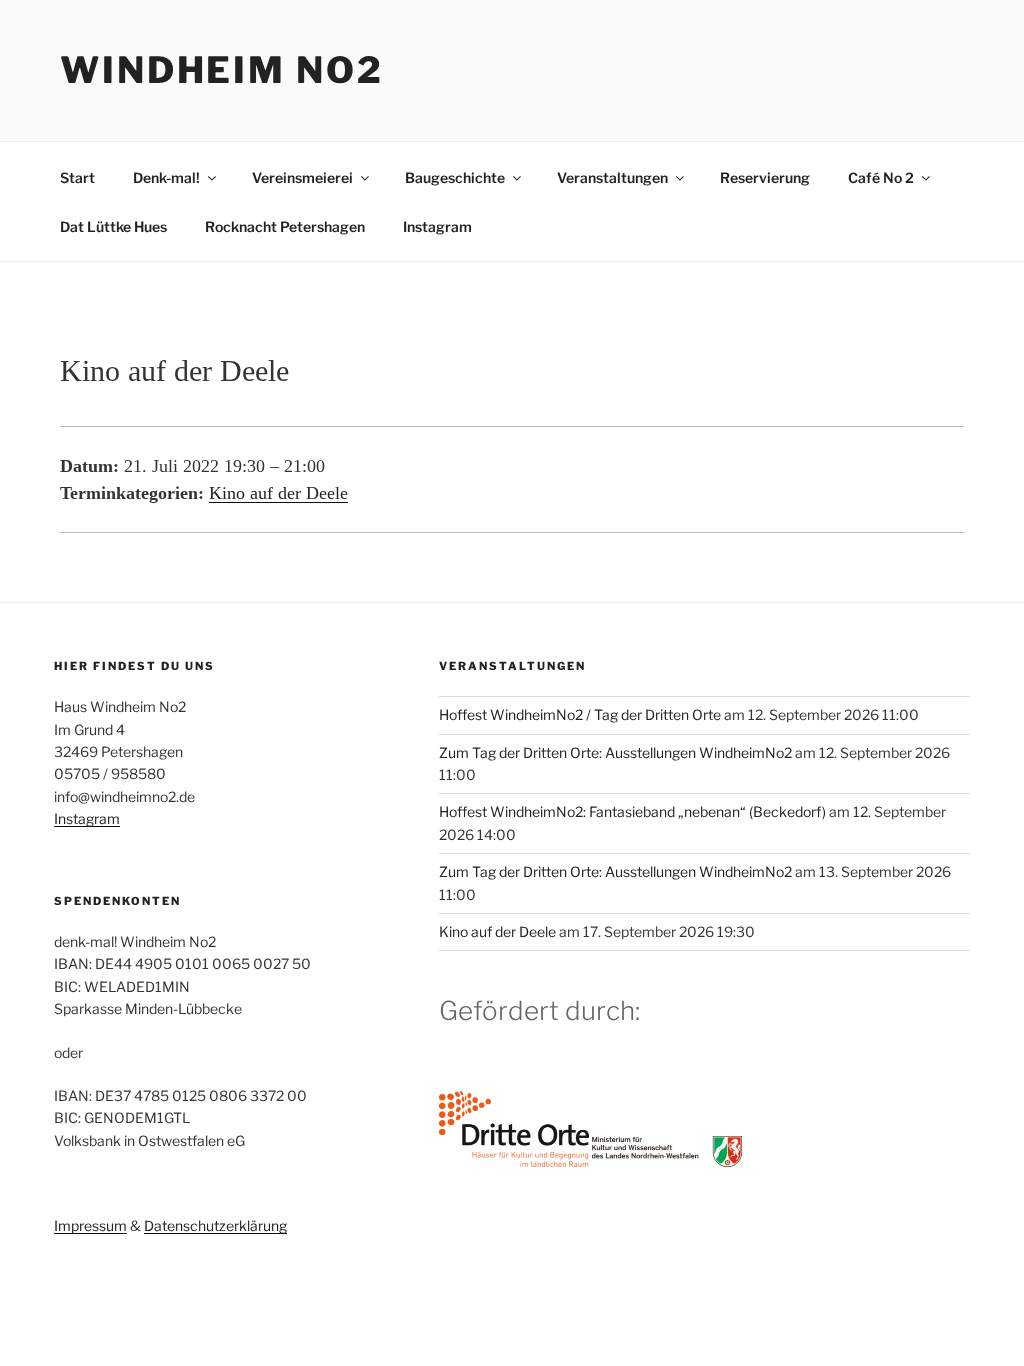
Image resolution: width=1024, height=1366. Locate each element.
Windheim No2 (222, 70)
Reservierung (765, 177)
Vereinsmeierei (302, 177)
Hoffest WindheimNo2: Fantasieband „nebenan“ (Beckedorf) (632, 811)
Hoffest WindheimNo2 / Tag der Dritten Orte (580, 714)
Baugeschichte (455, 177)
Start (77, 177)
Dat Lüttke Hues (113, 226)
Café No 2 (881, 177)
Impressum (90, 1225)
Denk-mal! (166, 177)
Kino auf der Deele (278, 493)
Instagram (437, 226)
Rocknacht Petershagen (285, 226)
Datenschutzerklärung (215, 1225)
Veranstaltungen (612, 177)
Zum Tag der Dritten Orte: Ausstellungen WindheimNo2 (615, 752)
